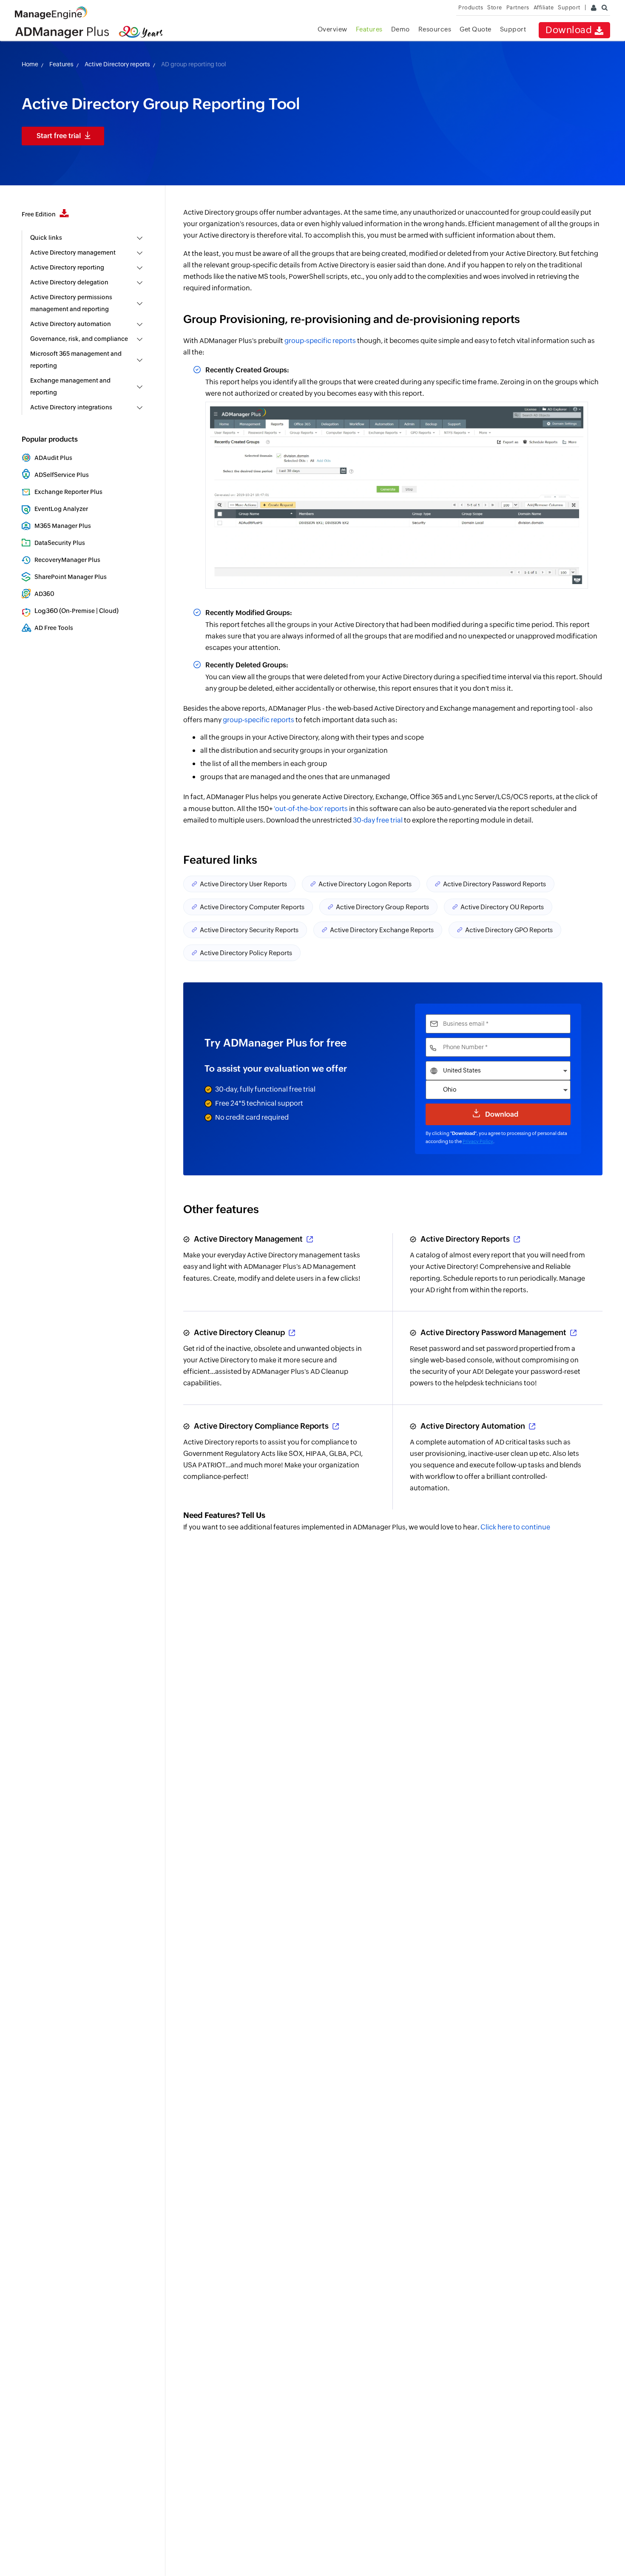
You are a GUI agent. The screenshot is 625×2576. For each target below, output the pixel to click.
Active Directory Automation (473, 1426)
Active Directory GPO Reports (509, 930)
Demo (401, 29)
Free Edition (39, 214)
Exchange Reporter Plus (68, 492)
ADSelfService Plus (62, 475)
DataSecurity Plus (60, 543)
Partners (518, 7)
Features (369, 29)
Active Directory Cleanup (239, 1332)
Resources (435, 29)
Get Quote (476, 29)
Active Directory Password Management (493, 1332)
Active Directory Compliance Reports (261, 1426)
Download (570, 30)
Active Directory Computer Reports (252, 907)
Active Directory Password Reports (494, 884)
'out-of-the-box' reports (311, 809)
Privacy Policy (478, 1141)
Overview (332, 29)
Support (513, 29)
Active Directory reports (117, 64)
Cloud (108, 611)
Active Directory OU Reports (502, 907)
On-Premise (78, 611)
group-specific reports (320, 341)
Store (495, 7)
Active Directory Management (248, 1239)
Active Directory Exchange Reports (382, 930)
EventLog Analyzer (61, 509)
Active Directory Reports (465, 1239)
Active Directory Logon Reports (365, 884)
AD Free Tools (54, 628)
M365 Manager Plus (63, 526)
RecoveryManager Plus (67, 560)
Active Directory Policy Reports (246, 953)
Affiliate (544, 7)
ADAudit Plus (53, 458)
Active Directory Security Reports (249, 930)
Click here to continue (515, 1527)
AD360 (44, 594)
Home (30, 64)
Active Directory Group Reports (382, 907)
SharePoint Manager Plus (71, 577)
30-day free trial (378, 820)
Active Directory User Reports (243, 884)
